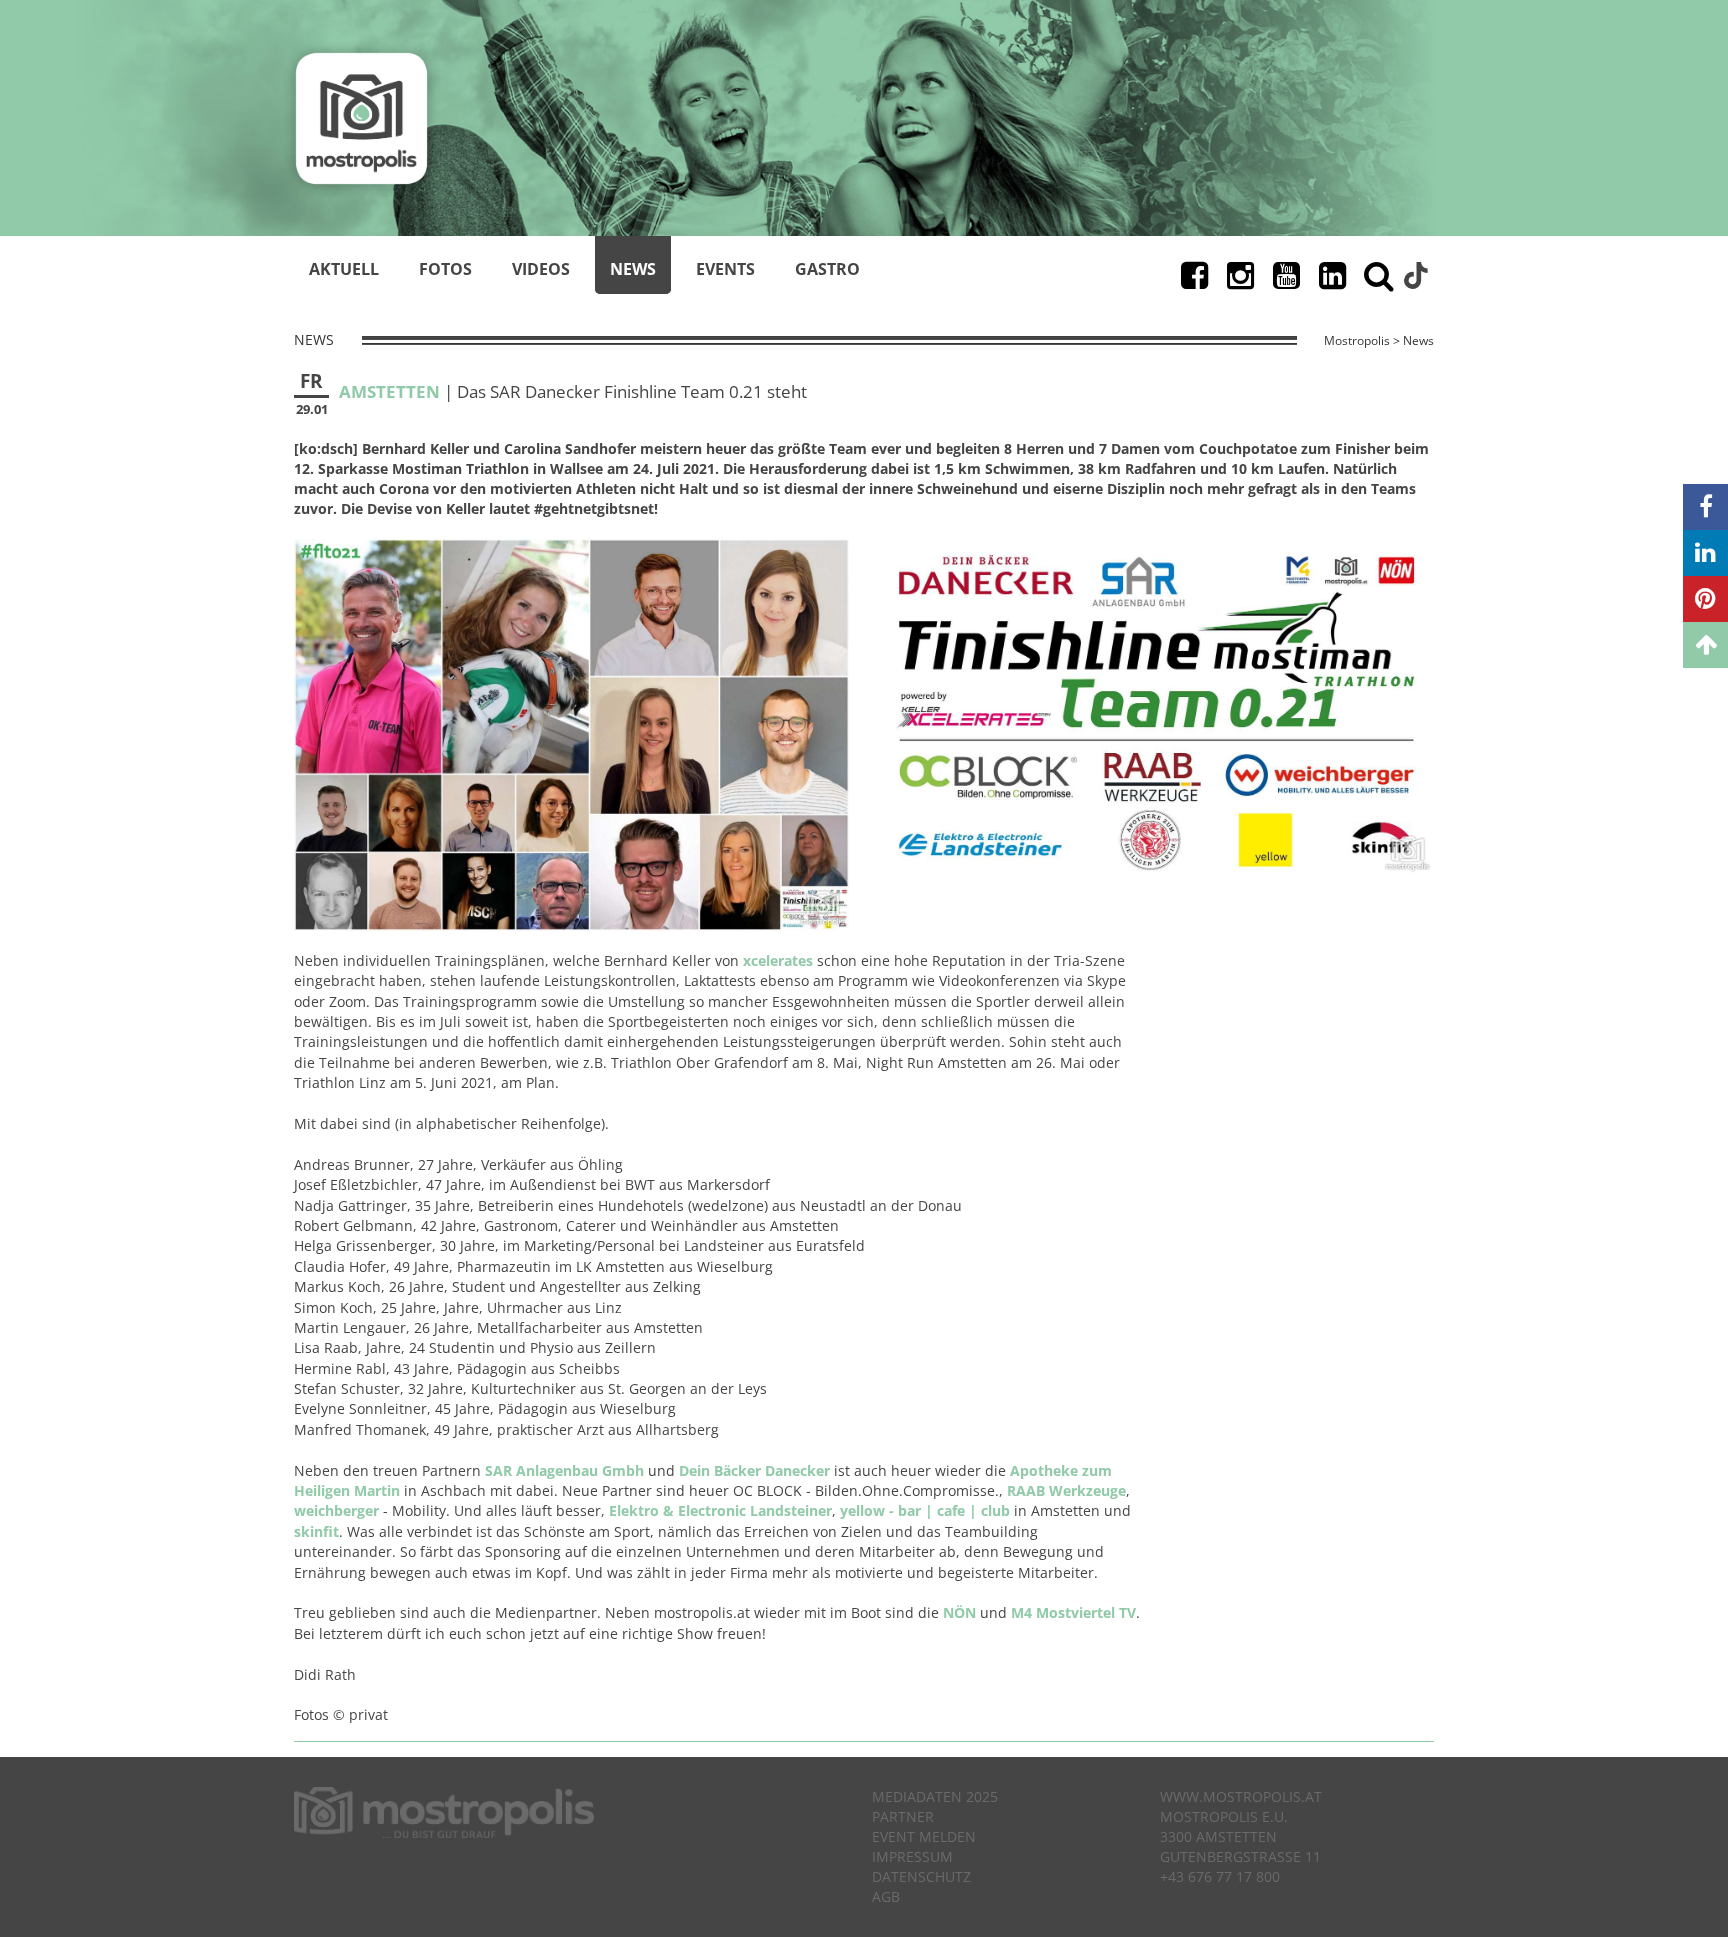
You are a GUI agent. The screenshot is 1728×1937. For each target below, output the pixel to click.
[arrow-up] (1705, 645)
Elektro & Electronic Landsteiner (720, 1510)
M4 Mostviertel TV (1073, 1612)
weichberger (336, 1510)
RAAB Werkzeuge (1066, 1490)
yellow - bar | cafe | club (925, 1510)
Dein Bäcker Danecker (754, 1470)
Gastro (827, 269)
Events (725, 269)
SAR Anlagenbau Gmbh (564, 1470)
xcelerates (778, 960)
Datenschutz (921, 1876)
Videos (541, 269)
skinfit (316, 1531)
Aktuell (344, 269)
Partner (903, 1816)
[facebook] (1705, 507)
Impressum (912, 1856)
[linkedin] (1705, 553)
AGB (886, 1896)
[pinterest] (1705, 599)
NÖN (959, 1612)
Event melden (924, 1836)
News (633, 269)
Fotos (445, 269)
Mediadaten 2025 (935, 1796)
